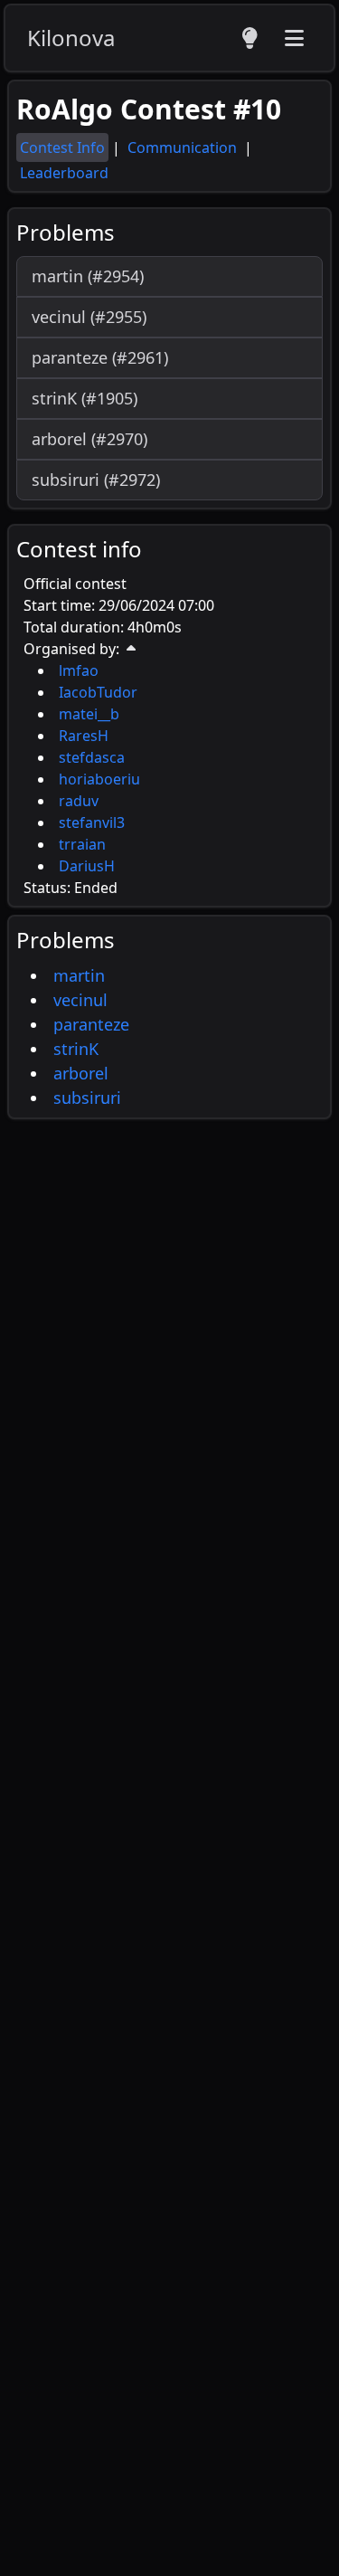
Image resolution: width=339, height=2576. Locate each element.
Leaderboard (64, 173)
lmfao (79, 670)
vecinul (80, 1000)
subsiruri (87, 1098)
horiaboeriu (99, 779)
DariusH (87, 866)
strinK (76, 1049)
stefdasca (92, 757)
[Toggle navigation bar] (294, 38)
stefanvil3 (92, 822)
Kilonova (71, 38)
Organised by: (71, 649)
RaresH (84, 736)
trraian (82, 844)
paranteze (91, 1024)
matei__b (89, 714)
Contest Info (62, 147)
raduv (79, 801)
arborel (81, 1073)
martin (79, 975)
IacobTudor (98, 692)
